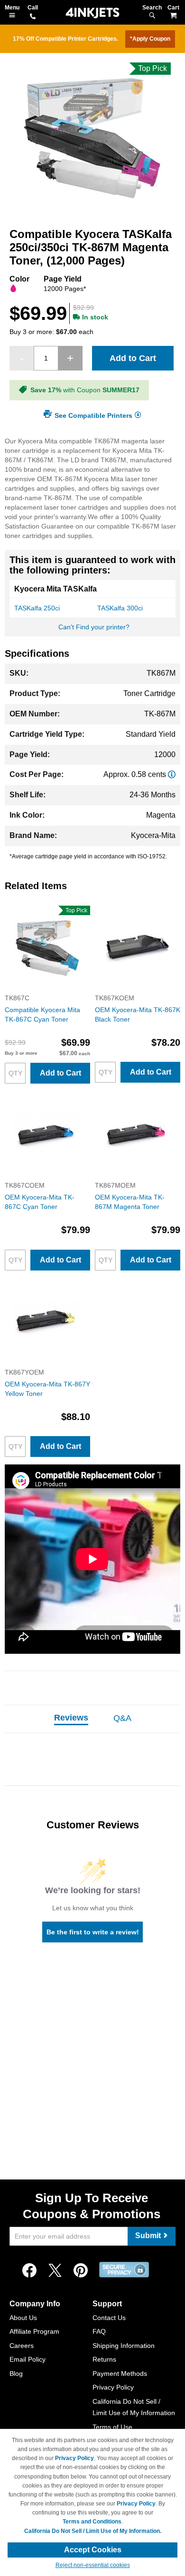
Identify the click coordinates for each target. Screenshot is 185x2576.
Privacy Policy (113, 2387)
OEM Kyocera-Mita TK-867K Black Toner (138, 1015)
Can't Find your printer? (94, 627)
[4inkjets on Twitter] (55, 2271)
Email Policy (28, 2359)
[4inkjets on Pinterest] (81, 2271)
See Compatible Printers (93, 415)
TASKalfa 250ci (37, 608)
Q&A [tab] (122, 1718)
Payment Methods (120, 2373)
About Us (23, 2318)
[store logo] (92, 13)
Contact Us (109, 2318)
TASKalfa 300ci (120, 608)
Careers (22, 2346)
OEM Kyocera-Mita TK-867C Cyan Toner (40, 1202)
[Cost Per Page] (172, 774)
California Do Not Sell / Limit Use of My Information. (93, 2531)
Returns (104, 2359)
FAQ (99, 2331)
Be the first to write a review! (93, 1932)
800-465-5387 (33, 17)
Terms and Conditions (92, 2522)
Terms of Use (112, 2427)
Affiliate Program (34, 2331)
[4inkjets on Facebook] (29, 2271)
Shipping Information (124, 2346)
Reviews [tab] (71, 1718)
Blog (16, 2373)
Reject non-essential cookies (93, 2565)
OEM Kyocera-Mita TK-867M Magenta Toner (130, 1202)
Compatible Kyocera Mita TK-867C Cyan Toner (42, 1015)
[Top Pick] (47, 988)
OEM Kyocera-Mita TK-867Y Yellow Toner (47, 1389)
